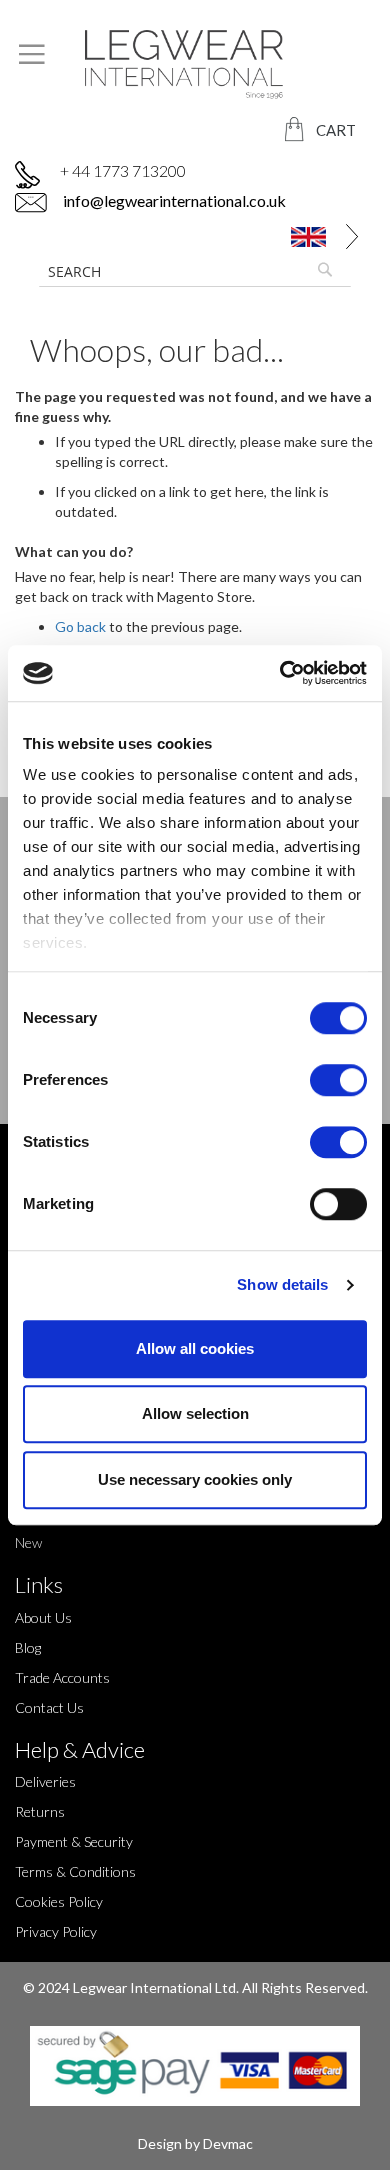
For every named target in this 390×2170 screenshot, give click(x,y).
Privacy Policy (56, 1931)
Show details (282, 1284)
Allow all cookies (195, 1348)
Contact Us (49, 1707)
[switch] (338, 1082)
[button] (312, 236)
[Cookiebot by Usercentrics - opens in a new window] (280, 673)
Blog (28, 1647)
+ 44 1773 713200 (123, 170)
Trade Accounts (62, 1677)
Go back (80, 626)
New (28, 1542)
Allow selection (195, 1413)
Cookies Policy (59, 1901)
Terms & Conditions (75, 1871)
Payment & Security (74, 1841)
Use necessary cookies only (195, 1479)
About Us (43, 1617)
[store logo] (195, 64)
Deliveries (45, 1781)
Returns (40, 1811)
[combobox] (195, 271)
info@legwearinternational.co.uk (173, 200)
